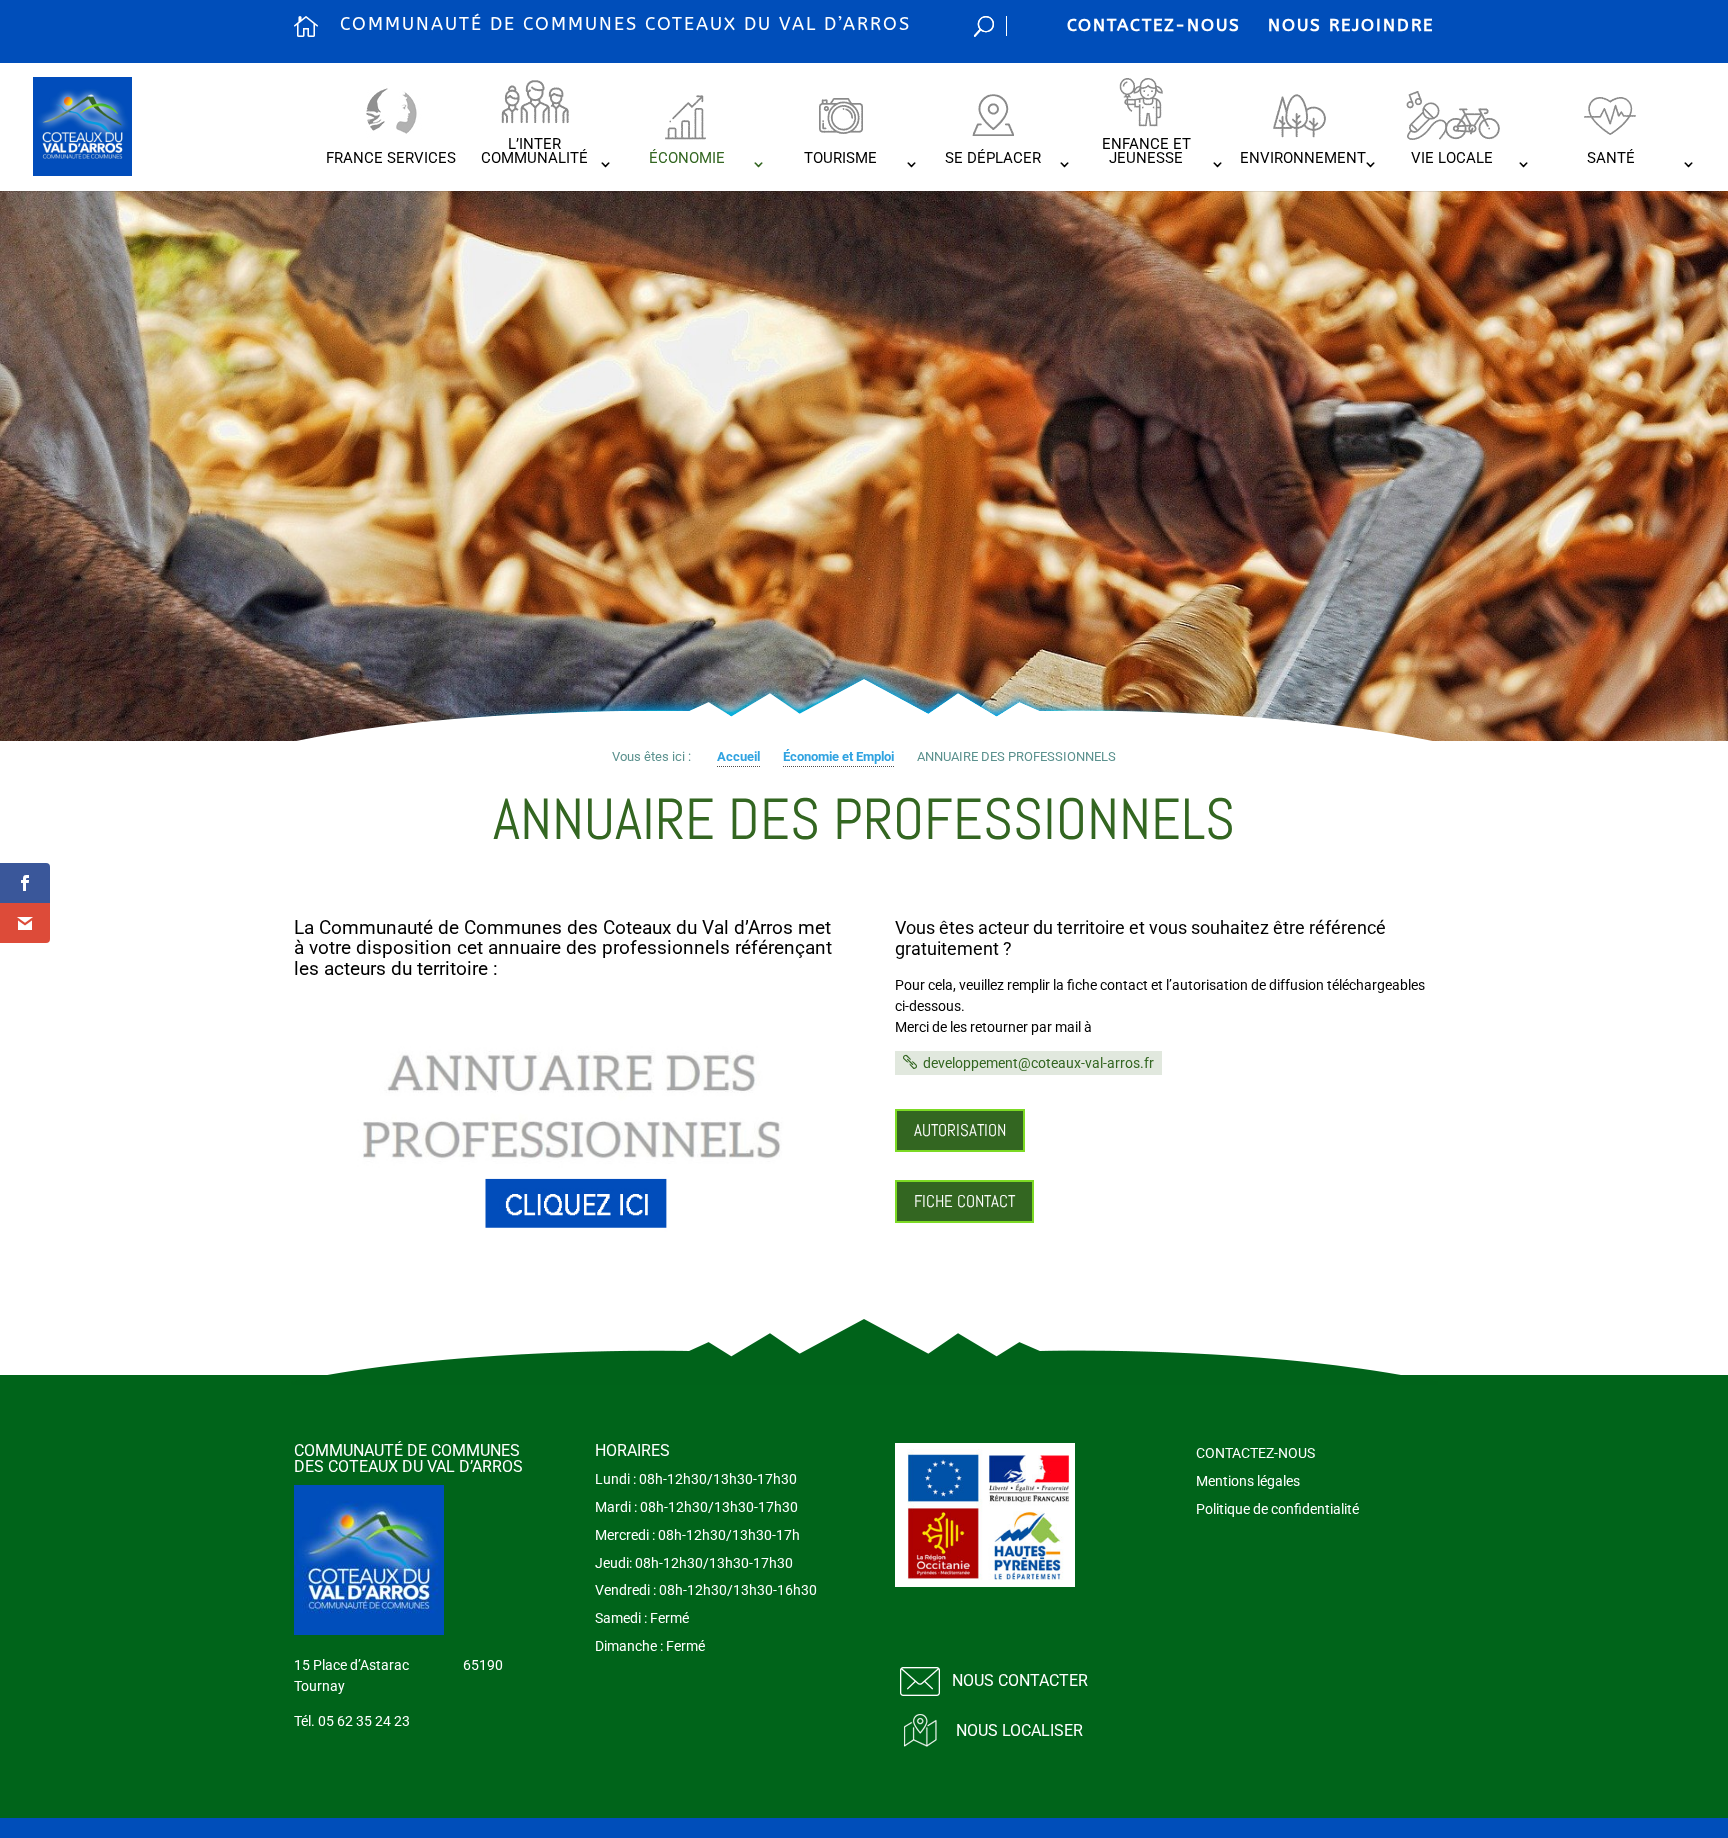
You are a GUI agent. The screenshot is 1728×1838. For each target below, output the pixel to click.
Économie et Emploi (838, 756)
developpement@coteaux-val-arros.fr (1038, 1063)
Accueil (738, 756)
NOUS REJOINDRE (1351, 25)
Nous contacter (1020, 1680)
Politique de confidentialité (1277, 1509)
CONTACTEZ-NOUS (1154, 25)
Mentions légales (1248, 1481)
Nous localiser (1019, 1730)
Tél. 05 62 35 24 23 (352, 1721)
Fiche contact (964, 1201)
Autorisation (960, 1130)
